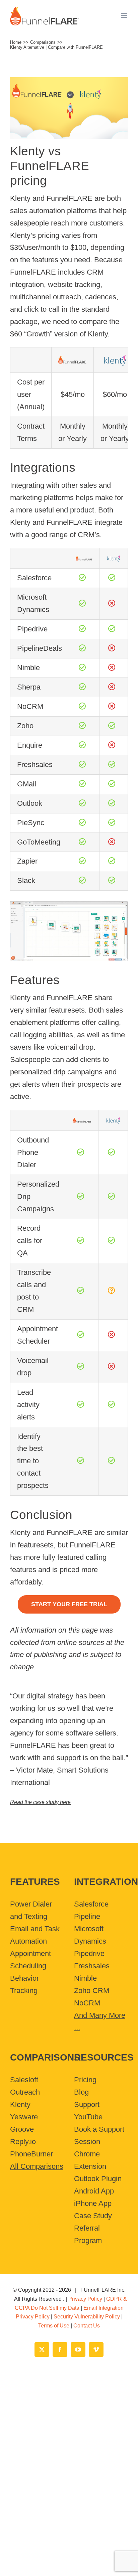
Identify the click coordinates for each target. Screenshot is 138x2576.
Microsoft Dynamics (90, 1935)
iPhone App (93, 2203)
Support (87, 2104)
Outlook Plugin (98, 2179)
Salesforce (91, 1904)
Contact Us (87, 2326)
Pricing (85, 2080)
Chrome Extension (90, 2160)
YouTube (88, 2117)
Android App (94, 2191)
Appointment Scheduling (30, 1960)
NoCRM (87, 2003)
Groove (22, 2129)
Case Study (93, 2216)
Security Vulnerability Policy (87, 2317)
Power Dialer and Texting (31, 1910)
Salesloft (24, 2080)
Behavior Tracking (24, 1984)
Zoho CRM (92, 1991)
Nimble (85, 1978)
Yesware (24, 2117)
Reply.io (23, 2142)
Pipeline (87, 1916)
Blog (81, 2092)
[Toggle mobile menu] (124, 15)
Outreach (25, 2092)
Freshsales (92, 1966)
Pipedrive (89, 1953)
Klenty (20, 2104)
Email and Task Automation (35, 1935)
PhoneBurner (31, 2154)
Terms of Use (54, 2326)
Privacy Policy (85, 2299)
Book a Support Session (99, 2135)
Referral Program (88, 2234)
